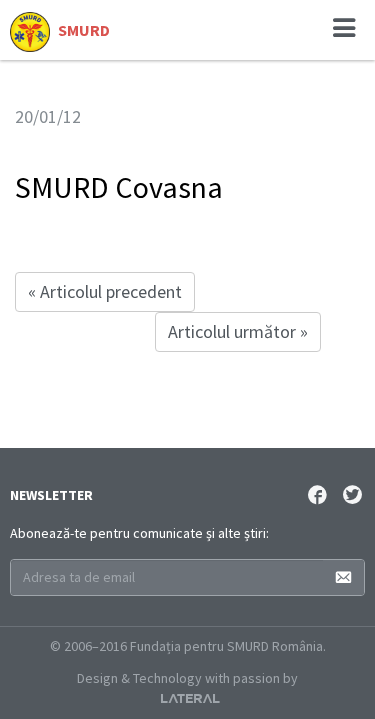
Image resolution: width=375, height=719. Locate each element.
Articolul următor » (238, 331)
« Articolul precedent (105, 291)
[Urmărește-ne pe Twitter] (359, 497)
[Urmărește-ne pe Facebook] (324, 497)
